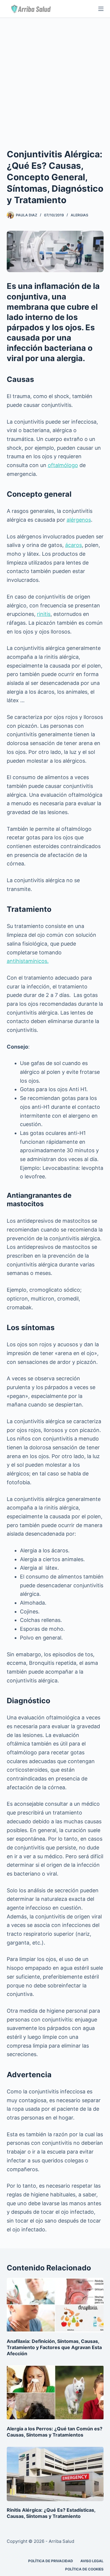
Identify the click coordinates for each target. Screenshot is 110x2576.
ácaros (73, 545)
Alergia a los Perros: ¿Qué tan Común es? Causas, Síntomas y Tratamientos (55, 2432)
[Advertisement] (55, 76)
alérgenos (79, 520)
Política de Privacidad (51, 2561)
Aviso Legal (92, 2561)
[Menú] (101, 9)
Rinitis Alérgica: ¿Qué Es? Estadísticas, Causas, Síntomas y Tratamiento (51, 2513)
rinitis (44, 614)
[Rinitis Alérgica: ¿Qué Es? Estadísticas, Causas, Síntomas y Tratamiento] (55, 2474)
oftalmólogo (63, 465)
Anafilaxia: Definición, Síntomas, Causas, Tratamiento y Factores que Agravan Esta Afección (54, 2347)
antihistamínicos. (28, 961)
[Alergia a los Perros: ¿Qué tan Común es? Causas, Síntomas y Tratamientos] (55, 2393)
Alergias (79, 215)
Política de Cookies (84, 2569)
